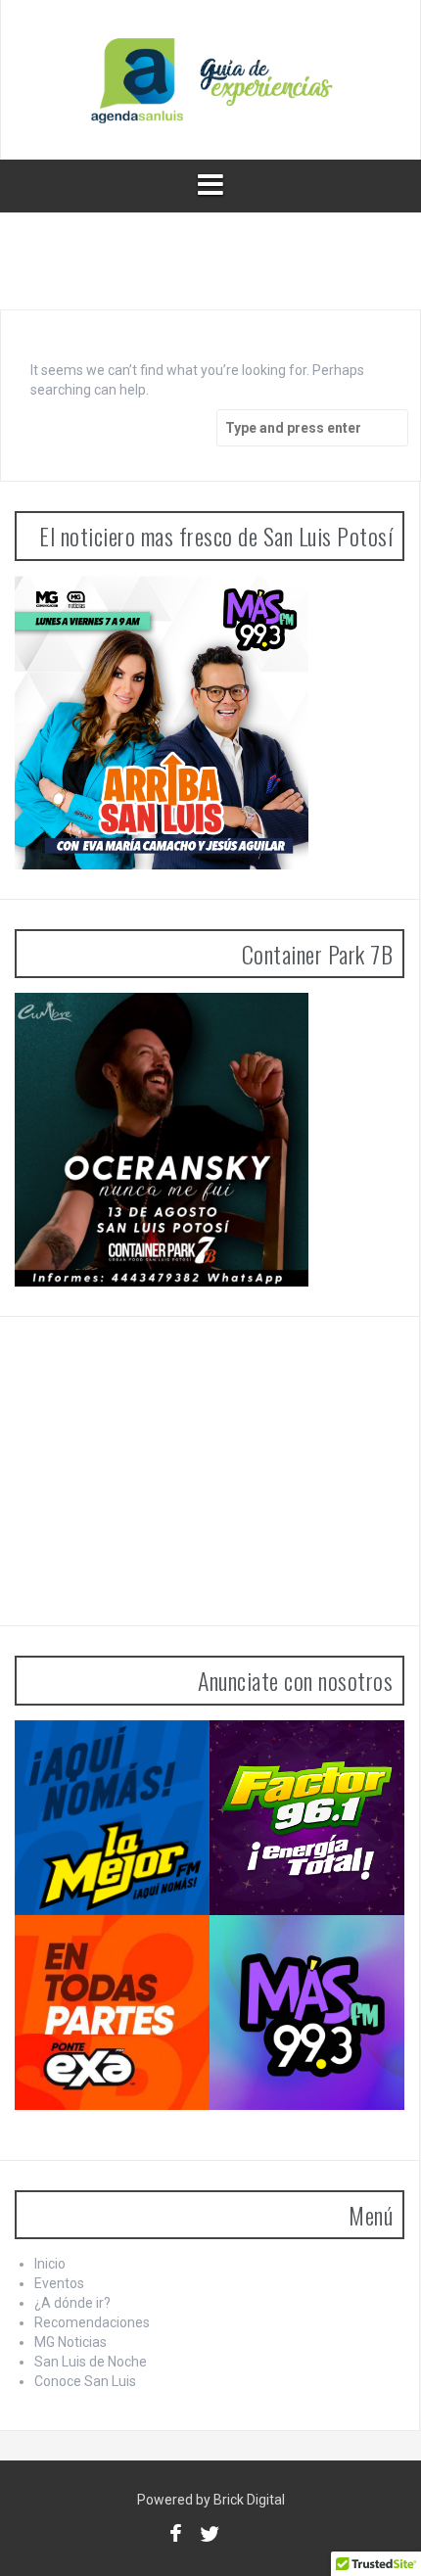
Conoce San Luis (85, 2381)
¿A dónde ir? (72, 2303)
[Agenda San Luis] (210, 78)
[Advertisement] (162, 1469)
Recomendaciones (92, 2322)
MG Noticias (70, 2342)
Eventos (59, 2283)
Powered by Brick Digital (211, 2500)
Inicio (50, 2264)
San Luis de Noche (91, 2362)
